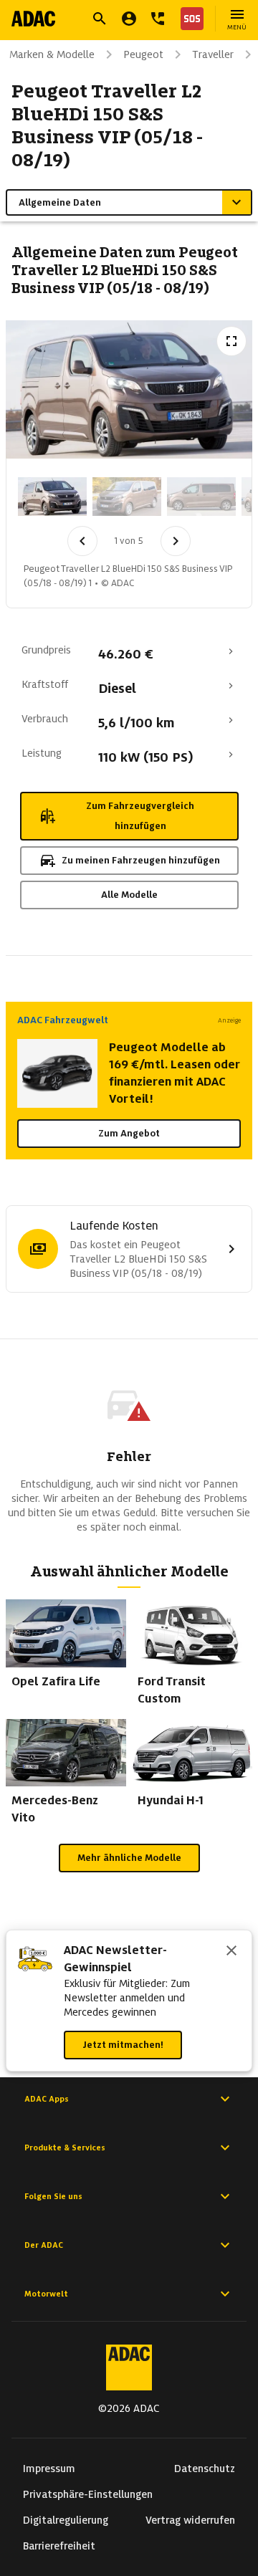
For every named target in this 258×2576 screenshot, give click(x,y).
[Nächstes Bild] (176, 541)
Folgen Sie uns (53, 2196)
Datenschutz (205, 2469)
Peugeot (143, 54)
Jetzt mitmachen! (123, 2045)
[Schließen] (231, 1952)
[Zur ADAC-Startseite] (33, 19)
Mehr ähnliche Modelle (129, 1858)
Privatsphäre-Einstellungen (88, 2494)
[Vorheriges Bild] (82, 541)
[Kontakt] (158, 19)
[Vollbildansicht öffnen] (231, 341)
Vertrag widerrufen (190, 2520)
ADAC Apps (47, 2099)
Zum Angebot (129, 1133)
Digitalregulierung (66, 2520)
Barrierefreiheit (59, 2546)
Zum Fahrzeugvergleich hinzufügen (140, 816)
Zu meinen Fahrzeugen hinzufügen (141, 860)
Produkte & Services (65, 2148)
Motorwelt (46, 2294)
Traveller (213, 54)
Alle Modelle (129, 895)
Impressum (49, 2469)
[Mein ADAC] (129, 19)
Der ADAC (44, 2245)
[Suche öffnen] (100, 19)
